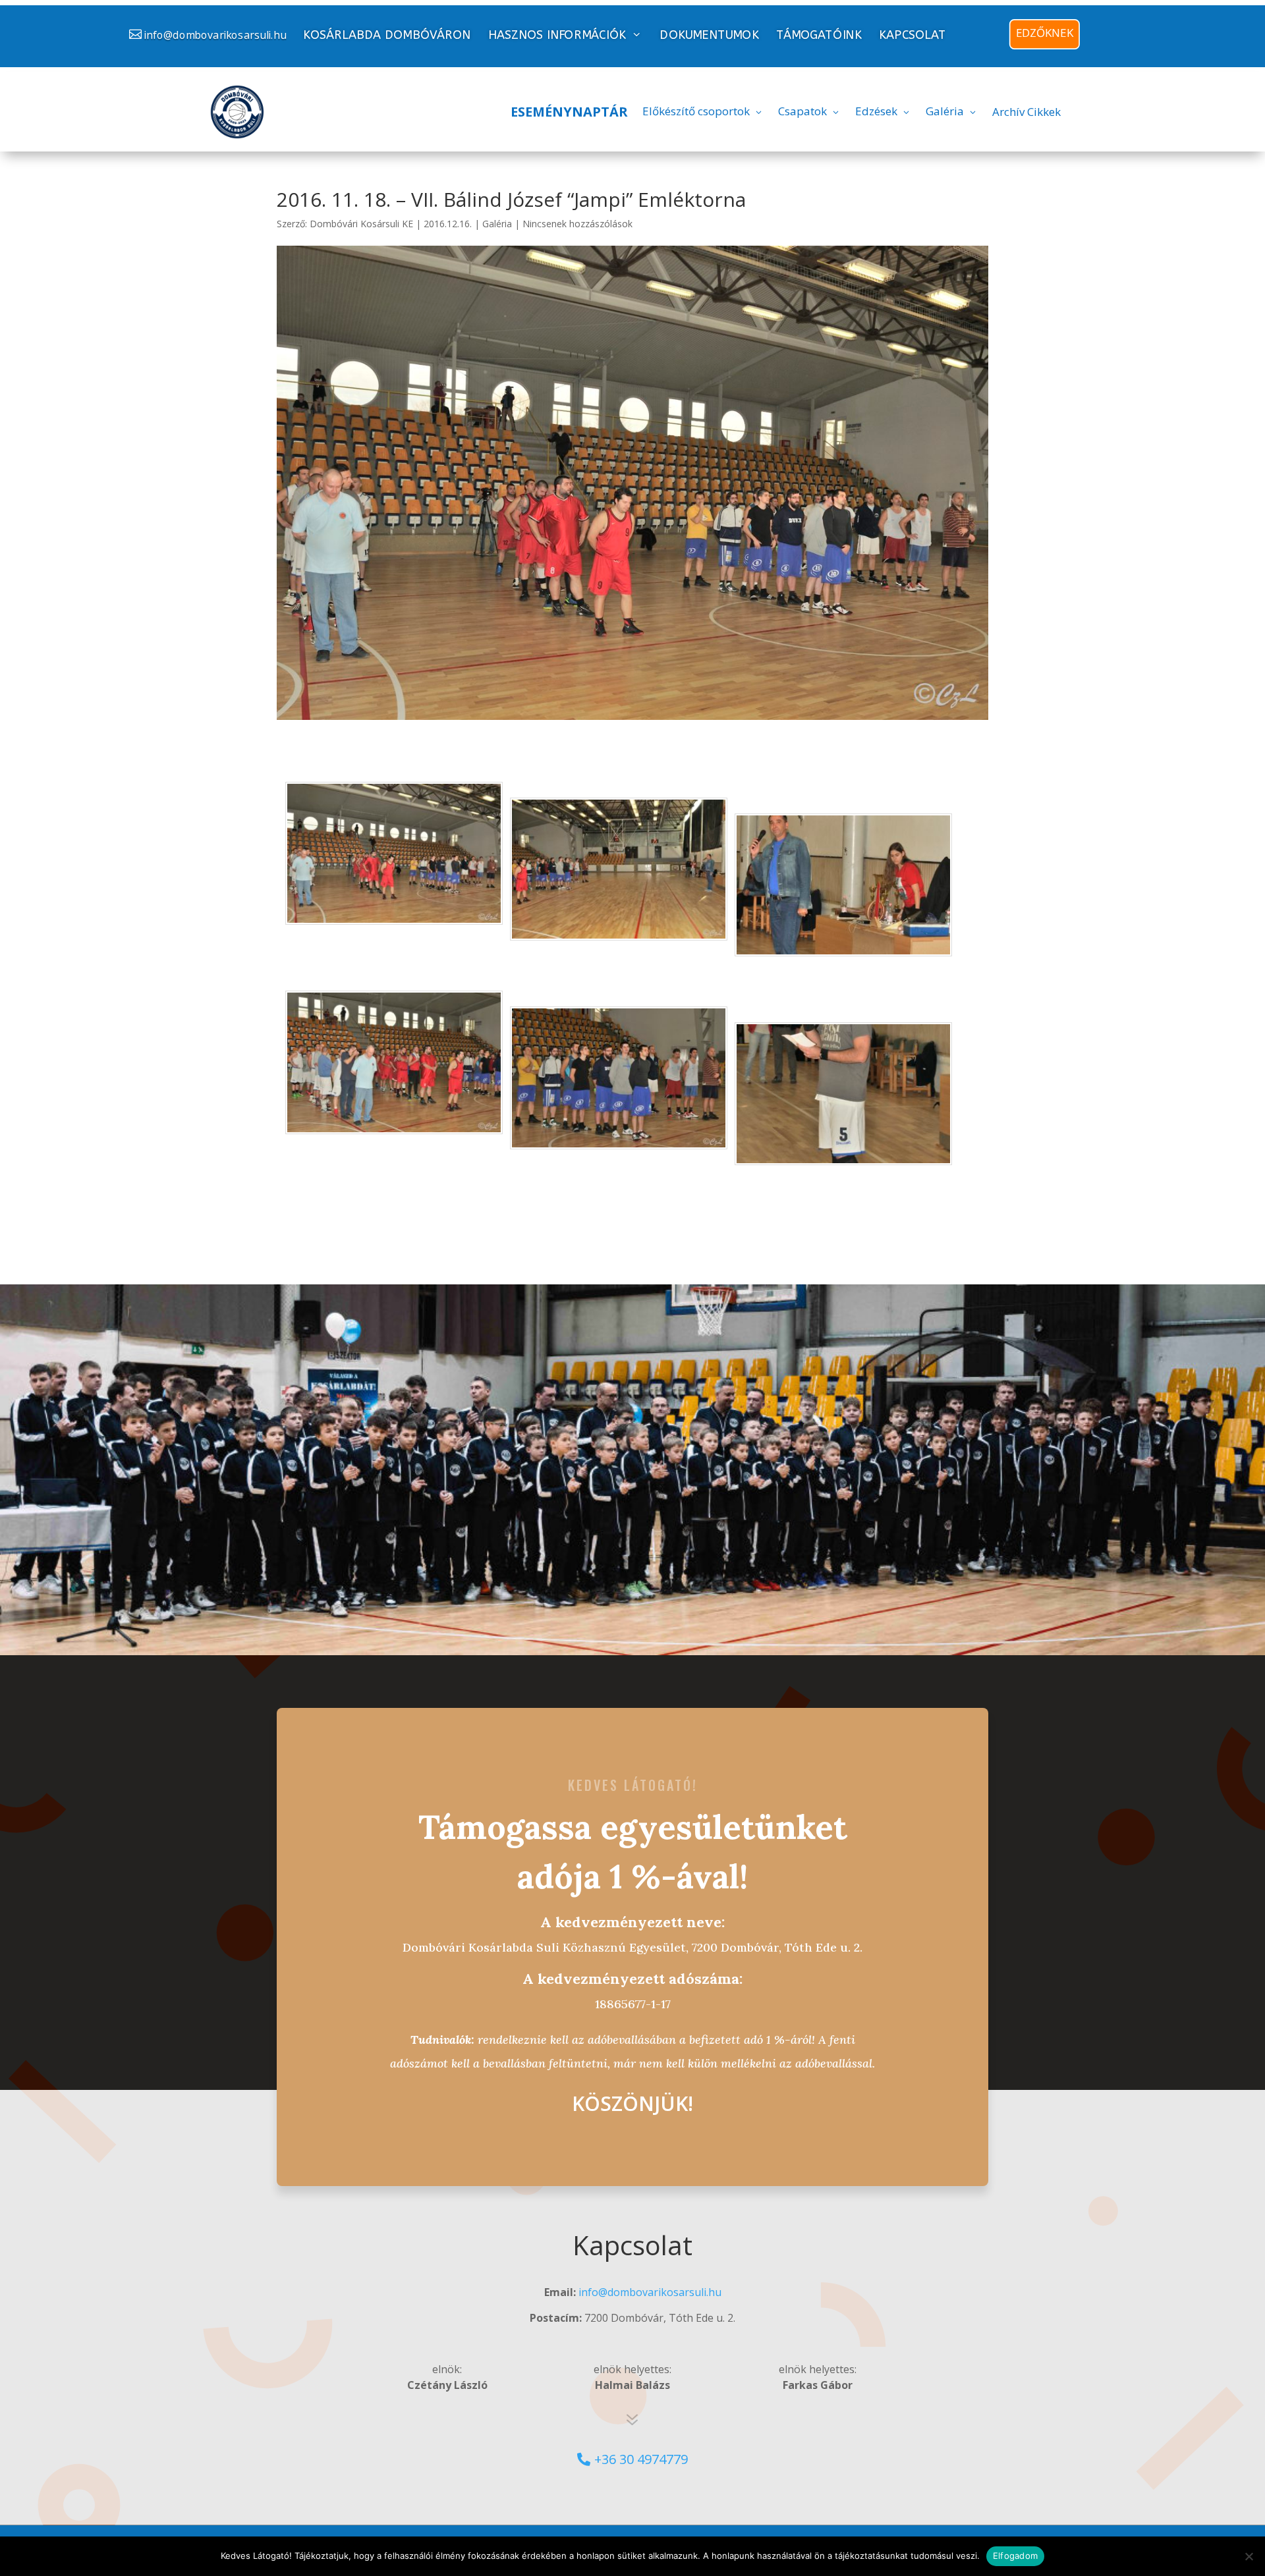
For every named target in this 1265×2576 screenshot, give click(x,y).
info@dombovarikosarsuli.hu (215, 35)
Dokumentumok (709, 35)
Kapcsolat (913, 35)
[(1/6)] (394, 916)
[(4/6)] (394, 1126)
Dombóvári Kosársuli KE (361, 224)
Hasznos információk (557, 35)
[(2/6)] (619, 932)
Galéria (945, 111)
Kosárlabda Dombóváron (387, 35)
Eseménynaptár (569, 112)
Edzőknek (1045, 33)
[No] (1249, 2556)
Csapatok (802, 111)
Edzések (876, 111)
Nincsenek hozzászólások (577, 224)
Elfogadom (1015, 2556)
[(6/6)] (843, 1157)
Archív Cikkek (1026, 112)
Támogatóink (819, 35)
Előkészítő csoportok (696, 111)
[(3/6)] (843, 948)
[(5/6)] (619, 1141)
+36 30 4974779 (641, 2459)
